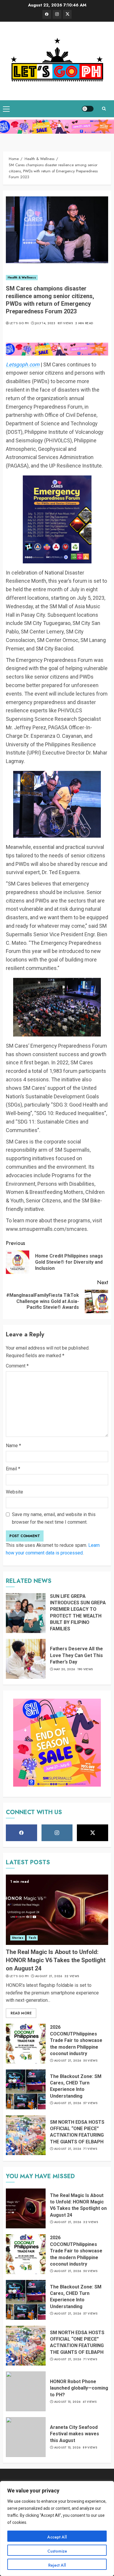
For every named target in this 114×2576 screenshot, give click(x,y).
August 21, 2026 (49, 1976)
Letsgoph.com (23, 365)
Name (13, 1446)
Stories (18, 1938)
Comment (17, 1366)
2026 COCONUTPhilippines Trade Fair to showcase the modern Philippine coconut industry (76, 2040)
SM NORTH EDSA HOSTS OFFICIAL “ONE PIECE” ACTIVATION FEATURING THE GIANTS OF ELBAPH (77, 2132)
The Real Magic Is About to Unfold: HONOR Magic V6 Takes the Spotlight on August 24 (56, 1960)
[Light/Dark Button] (88, 109)
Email (13, 1469)
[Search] (104, 109)
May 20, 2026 (65, 1669)
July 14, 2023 (45, 323)
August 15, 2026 (67, 2402)
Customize (57, 2551)
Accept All (57, 2537)
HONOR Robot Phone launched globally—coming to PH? (79, 2388)
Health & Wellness (22, 277)
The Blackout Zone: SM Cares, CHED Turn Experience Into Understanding (76, 2086)
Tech (32, 1938)
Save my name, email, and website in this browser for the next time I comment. (54, 1518)
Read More (21, 2013)
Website (14, 1492)
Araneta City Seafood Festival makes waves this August (75, 2434)
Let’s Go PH (19, 323)
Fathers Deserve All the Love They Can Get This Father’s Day (76, 1655)
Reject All (57, 2565)
